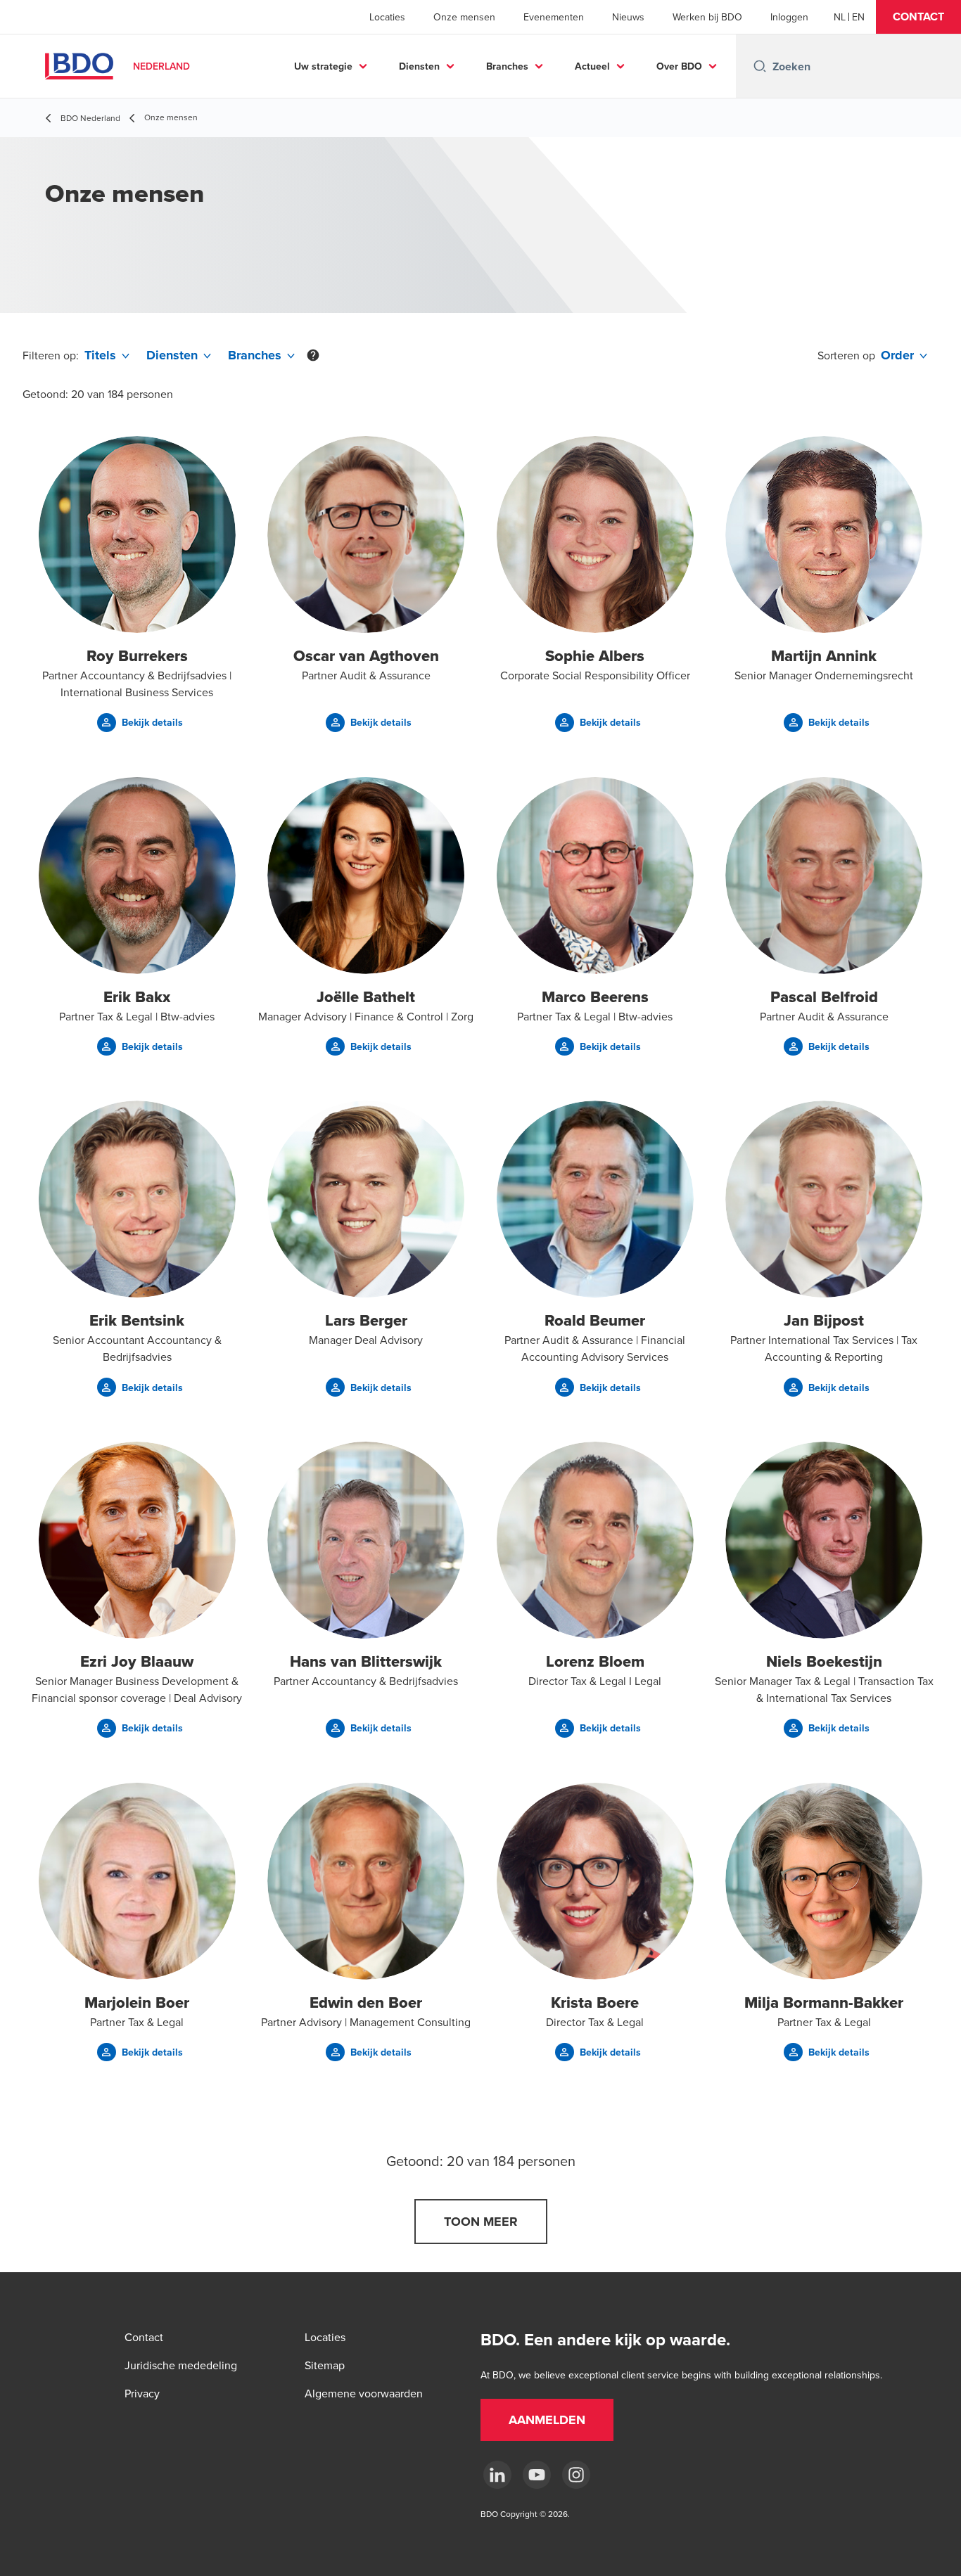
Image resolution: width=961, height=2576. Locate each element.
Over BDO (679, 66)
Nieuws (628, 17)
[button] (918, 17)
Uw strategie (323, 66)
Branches (507, 66)
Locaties (387, 17)
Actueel (592, 66)
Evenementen (554, 17)
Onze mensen (464, 17)
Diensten (419, 66)
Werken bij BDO (707, 17)
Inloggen (789, 17)
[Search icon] (760, 66)
